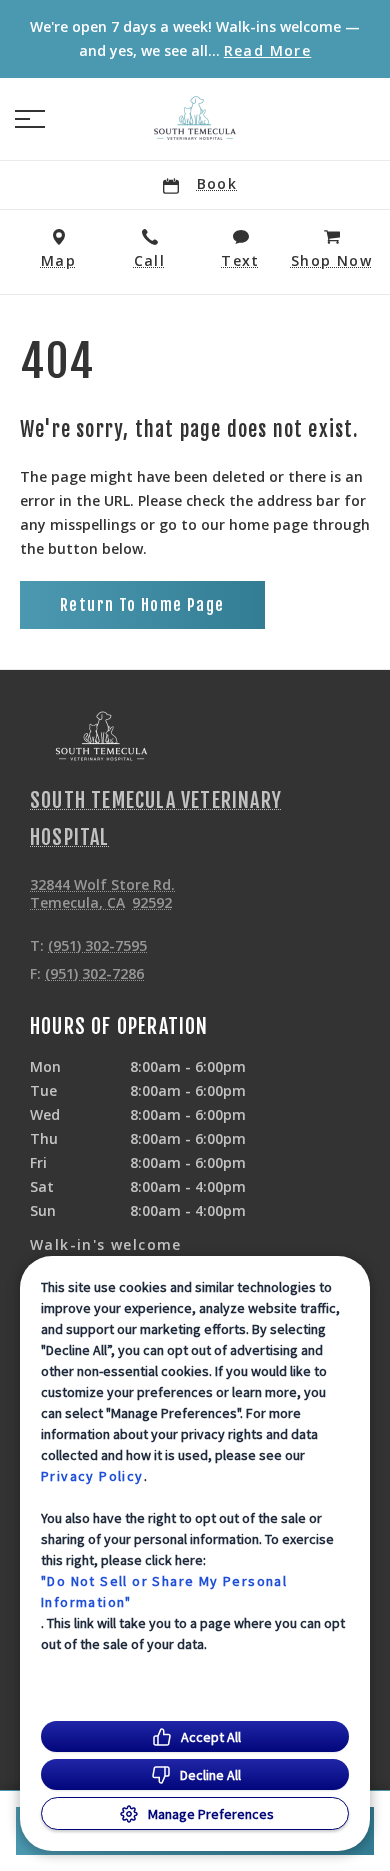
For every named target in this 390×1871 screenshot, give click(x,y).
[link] (195, 119)
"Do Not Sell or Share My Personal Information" (164, 1591)
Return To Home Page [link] (142, 605)
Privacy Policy (92, 1476)
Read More (268, 51)
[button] (30, 119)
